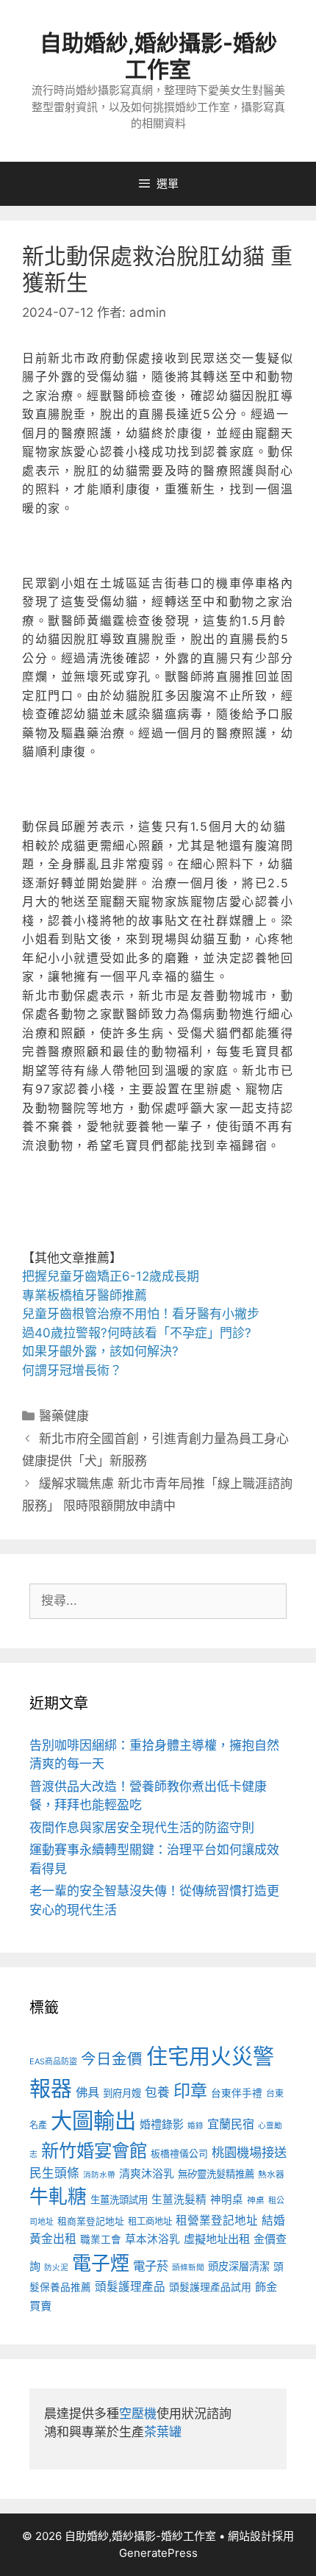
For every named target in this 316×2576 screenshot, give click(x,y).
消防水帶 (99, 2175)
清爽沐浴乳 (147, 2173)
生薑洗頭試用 (119, 2200)
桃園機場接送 (249, 2152)
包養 (157, 2092)
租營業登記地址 (217, 2221)
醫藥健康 (64, 1416)
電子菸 (151, 2266)
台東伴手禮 (237, 2093)
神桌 (256, 2200)
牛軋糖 (58, 2196)
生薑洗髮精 (179, 2200)
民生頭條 (54, 2173)
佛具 (87, 2092)
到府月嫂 (122, 2093)
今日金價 (112, 2059)
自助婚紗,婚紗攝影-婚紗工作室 (158, 56)
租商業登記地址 (91, 2221)
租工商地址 (150, 2221)
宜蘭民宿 (231, 2124)
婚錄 (195, 2126)
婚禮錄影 (162, 2124)
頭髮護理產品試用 (210, 2287)
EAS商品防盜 (53, 2061)
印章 (190, 2091)
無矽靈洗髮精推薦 (216, 2174)
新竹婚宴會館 (94, 2150)
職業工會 (101, 2239)
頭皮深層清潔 (239, 2266)
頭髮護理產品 (130, 2287)
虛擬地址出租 (217, 2239)
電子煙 (101, 2263)
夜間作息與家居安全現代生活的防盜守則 (142, 1828)
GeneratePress (158, 2553)
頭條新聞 (188, 2268)
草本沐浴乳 (152, 2239)
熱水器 (271, 2175)
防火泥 (56, 2268)
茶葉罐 (163, 2432)
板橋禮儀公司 (179, 2154)
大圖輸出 (93, 2121)
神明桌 (227, 2200)
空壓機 (138, 2414)
